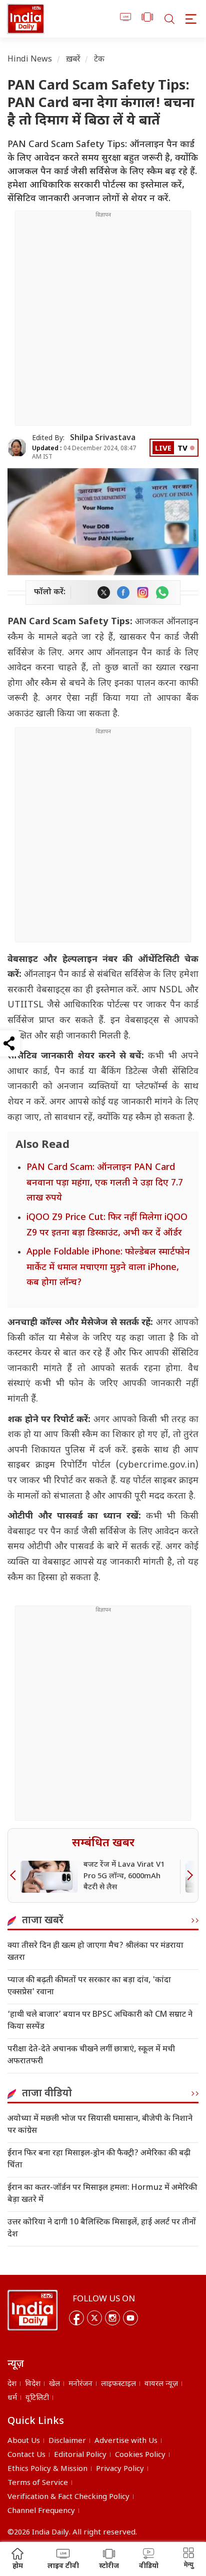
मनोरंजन (80, 2384)
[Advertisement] (103, 322)
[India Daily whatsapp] (162, 592)
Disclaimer (67, 2441)
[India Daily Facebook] (123, 592)
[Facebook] (76, 2318)
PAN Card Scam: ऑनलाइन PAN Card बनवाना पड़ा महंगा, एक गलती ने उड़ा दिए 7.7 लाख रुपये (105, 1183)
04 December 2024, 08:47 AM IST (84, 453)
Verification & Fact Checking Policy (68, 2497)
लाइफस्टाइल (118, 2384)
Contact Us (26, 2455)
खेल (54, 2384)
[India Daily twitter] (104, 592)
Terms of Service (38, 2483)
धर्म (12, 2398)
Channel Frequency (41, 2511)
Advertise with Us (126, 2441)
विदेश (33, 2384)
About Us (24, 2441)
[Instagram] (112, 2318)
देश (12, 2384)
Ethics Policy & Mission (47, 2469)
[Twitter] (94, 2318)
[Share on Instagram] (143, 592)
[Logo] (32, 2310)
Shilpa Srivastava (103, 438)
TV (182, 449)
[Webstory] (147, 19)
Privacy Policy (120, 2469)
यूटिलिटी (37, 2398)
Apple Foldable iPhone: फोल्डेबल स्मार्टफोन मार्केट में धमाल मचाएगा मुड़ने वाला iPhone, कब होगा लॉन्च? (108, 1267)
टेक (99, 60)
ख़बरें (73, 60)
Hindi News (30, 60)
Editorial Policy (80, 2455)
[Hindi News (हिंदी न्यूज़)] (26, 19)
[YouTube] (130, 2318)
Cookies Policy (140, 2455)
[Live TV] (126, 19)
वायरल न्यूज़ (161, 2384)
